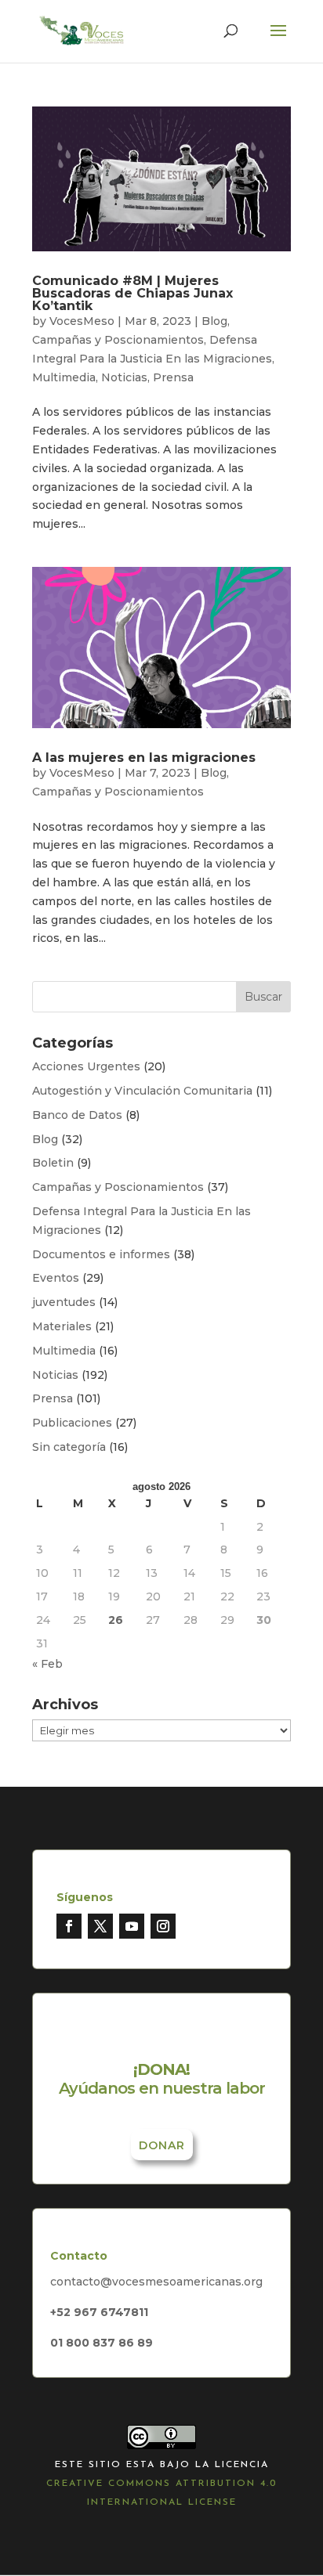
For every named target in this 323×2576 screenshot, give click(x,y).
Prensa (173, 377)
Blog (214, 321)
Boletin (53, 1163)
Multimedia (64, 377)
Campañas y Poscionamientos (118, 340)
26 (116, 1620)
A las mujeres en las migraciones (144, 758)
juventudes (64, 1302)
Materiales (62, 1326)
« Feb (47, 1664)
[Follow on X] (100, 1926)
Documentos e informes (101, 1254)
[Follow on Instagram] (163, 1926)
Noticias (124, 377)
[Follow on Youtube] (132, 1926)
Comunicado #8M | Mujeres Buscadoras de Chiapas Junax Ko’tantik (132, 293)
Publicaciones (72, 1423)
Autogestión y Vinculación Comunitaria (142, 1091)
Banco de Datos (77, 1115)
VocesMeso (82, 321)
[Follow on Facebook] (69, 1926)
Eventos (56, 1278)
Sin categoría (69, 1447)
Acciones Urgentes (86, 1066)
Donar (162, 2145)
